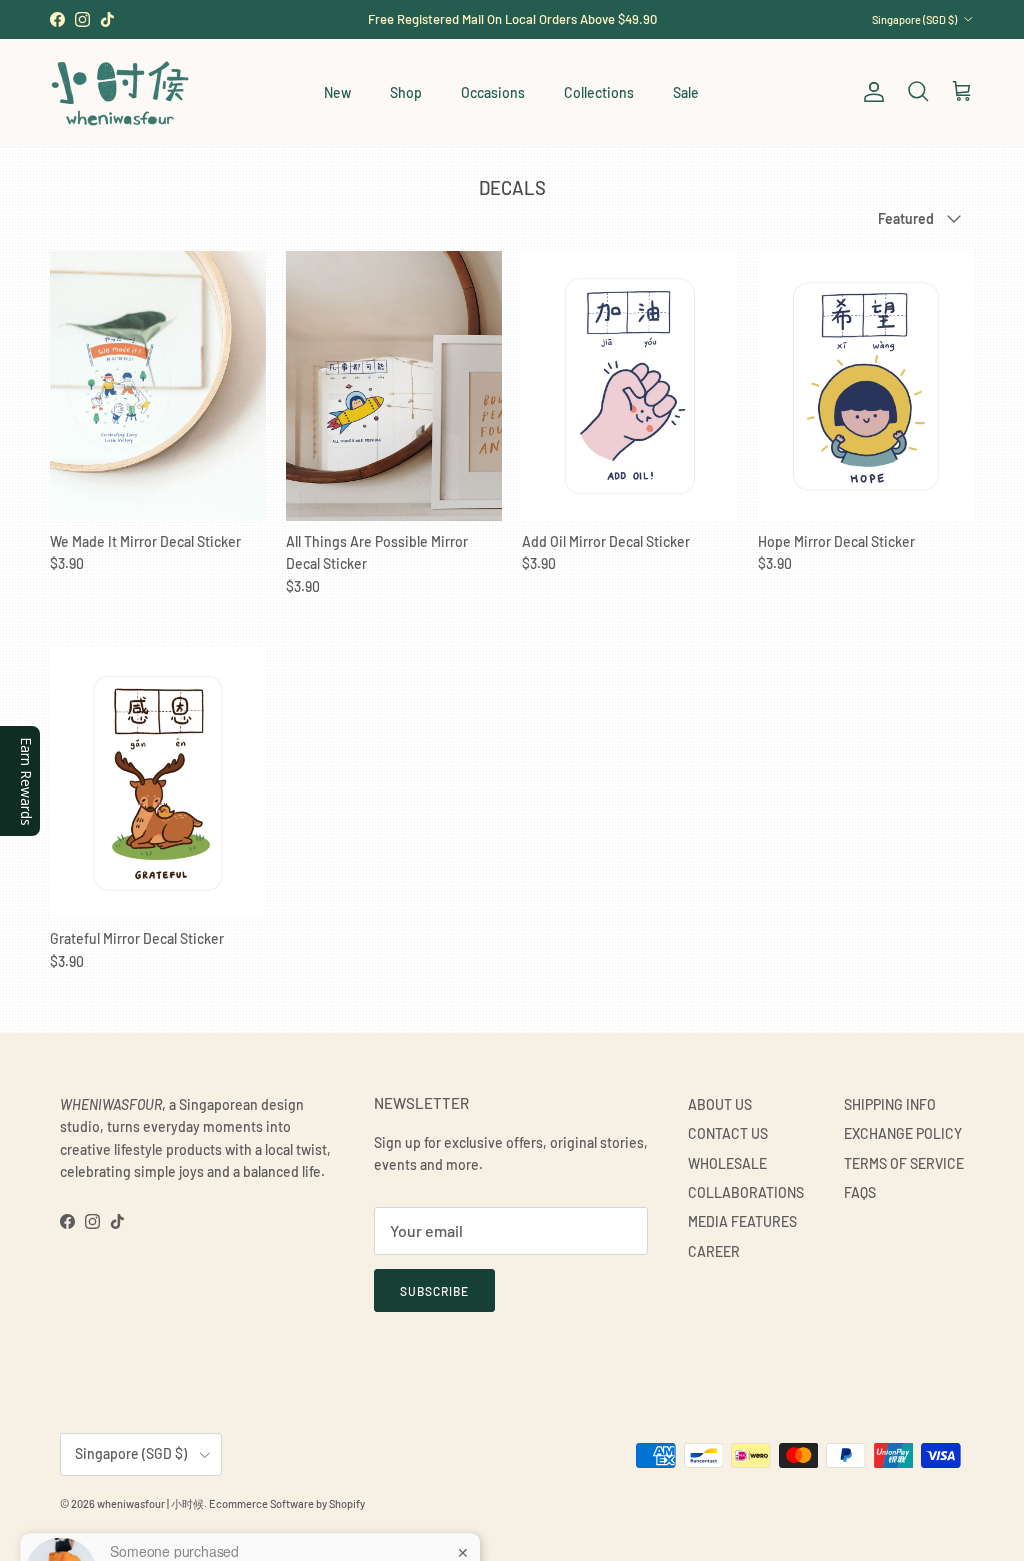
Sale (686, 92)
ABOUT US (720, 1104)
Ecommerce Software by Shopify (287, 1503)
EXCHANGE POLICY (903, 1133)
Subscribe (434, 1291)
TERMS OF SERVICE (904, 1163)
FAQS (860, 1192)
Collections (599, 92)
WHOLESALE (727, 1163)
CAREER (714, 1251)
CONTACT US (728, 1133)
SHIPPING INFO (890, 1104)
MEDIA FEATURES (742, 1221)
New (337, 92)
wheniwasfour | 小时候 (150, 1503)
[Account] (870, 92)
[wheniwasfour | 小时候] (120, 92)
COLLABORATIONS (746, 1192)
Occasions (493, 92)
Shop (406, 92)
